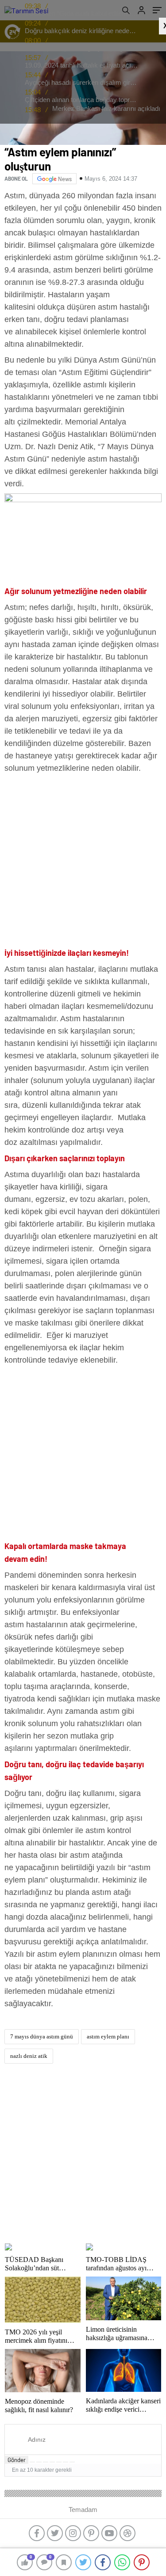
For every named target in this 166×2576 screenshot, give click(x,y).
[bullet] (59, 2462)
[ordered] (52, 2462)
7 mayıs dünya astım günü (42, 2036)
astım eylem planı (108, 2036)
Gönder (17, 2460)
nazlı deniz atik (29, 2056)
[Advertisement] (83, 862)
